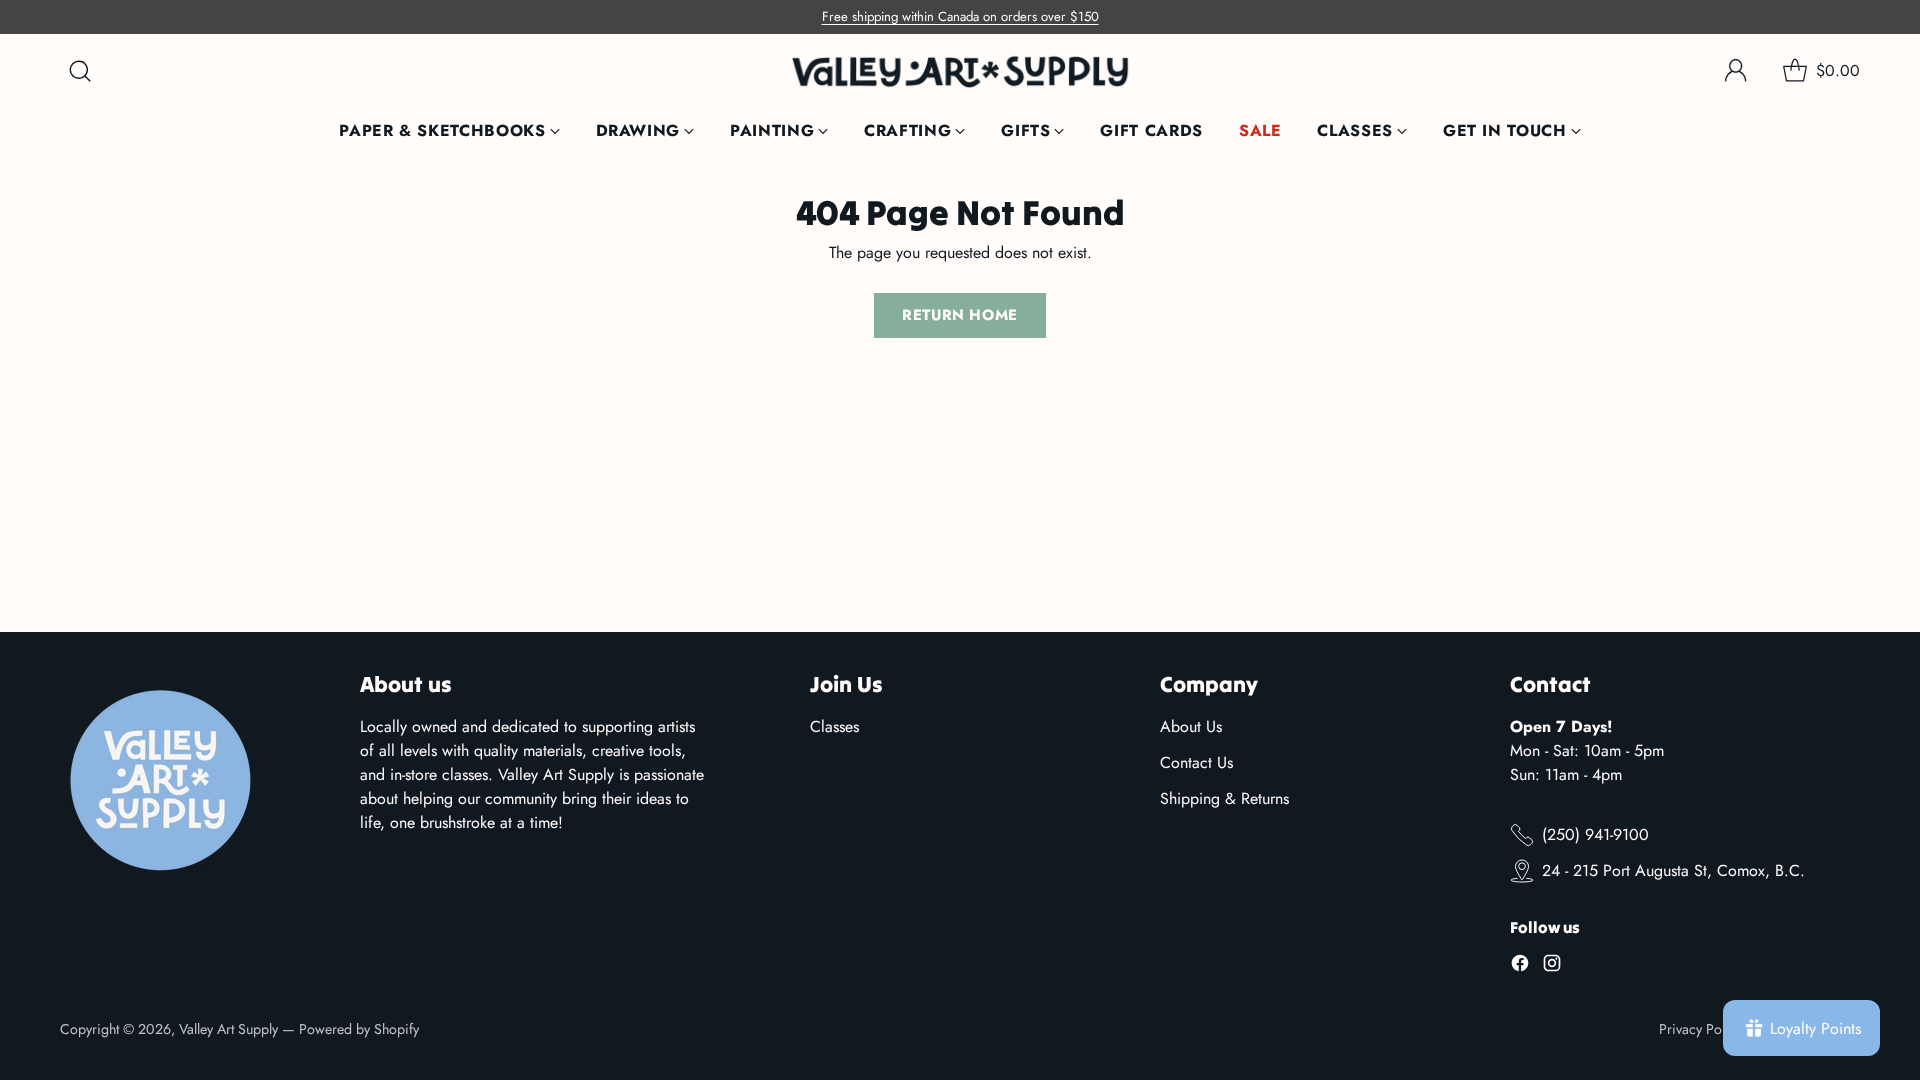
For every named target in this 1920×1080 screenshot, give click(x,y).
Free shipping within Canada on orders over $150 (960, 16)
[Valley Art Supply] (960, 71)
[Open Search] (80, 71)
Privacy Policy (1700, 1029)
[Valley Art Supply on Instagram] (1552, 966)
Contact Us (1196, 762)
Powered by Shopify (359, 1029)
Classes (834, 726)
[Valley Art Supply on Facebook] (1520, 966)
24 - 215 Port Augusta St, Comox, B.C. (1673, 870)
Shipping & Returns (1224, 798)
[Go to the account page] (1736, 71)
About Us (1191, 726)
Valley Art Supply (228, 1029)
